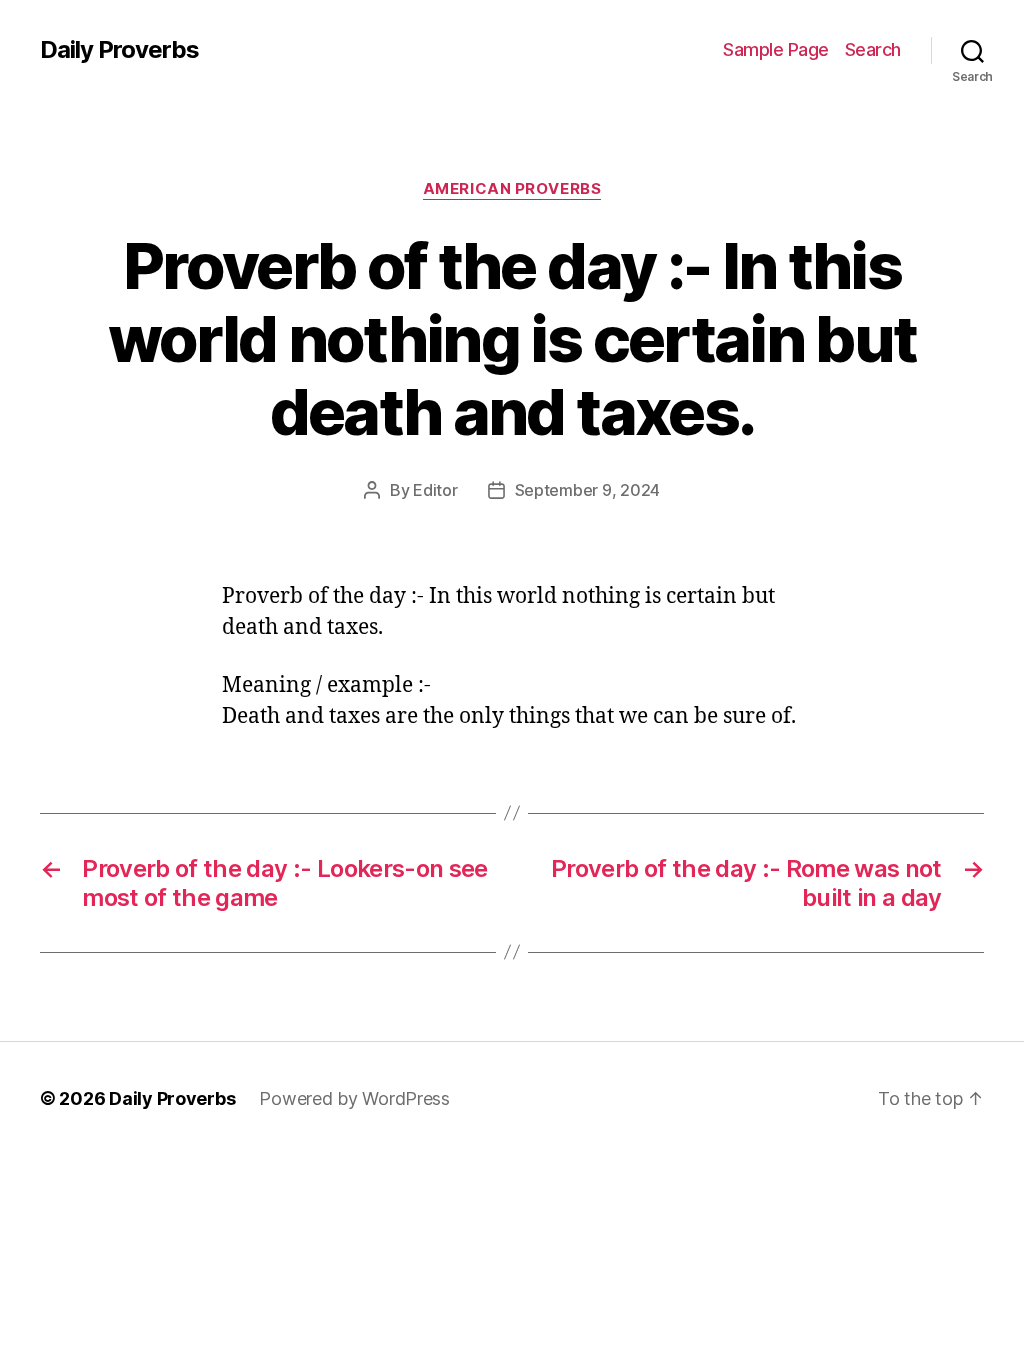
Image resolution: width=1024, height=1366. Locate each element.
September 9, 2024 (587, 490)
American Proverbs (512, 189)
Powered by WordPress (354, 1098)
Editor (435, 490)
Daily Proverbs (119, 50)
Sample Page (776, 49)
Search (873, 49)
